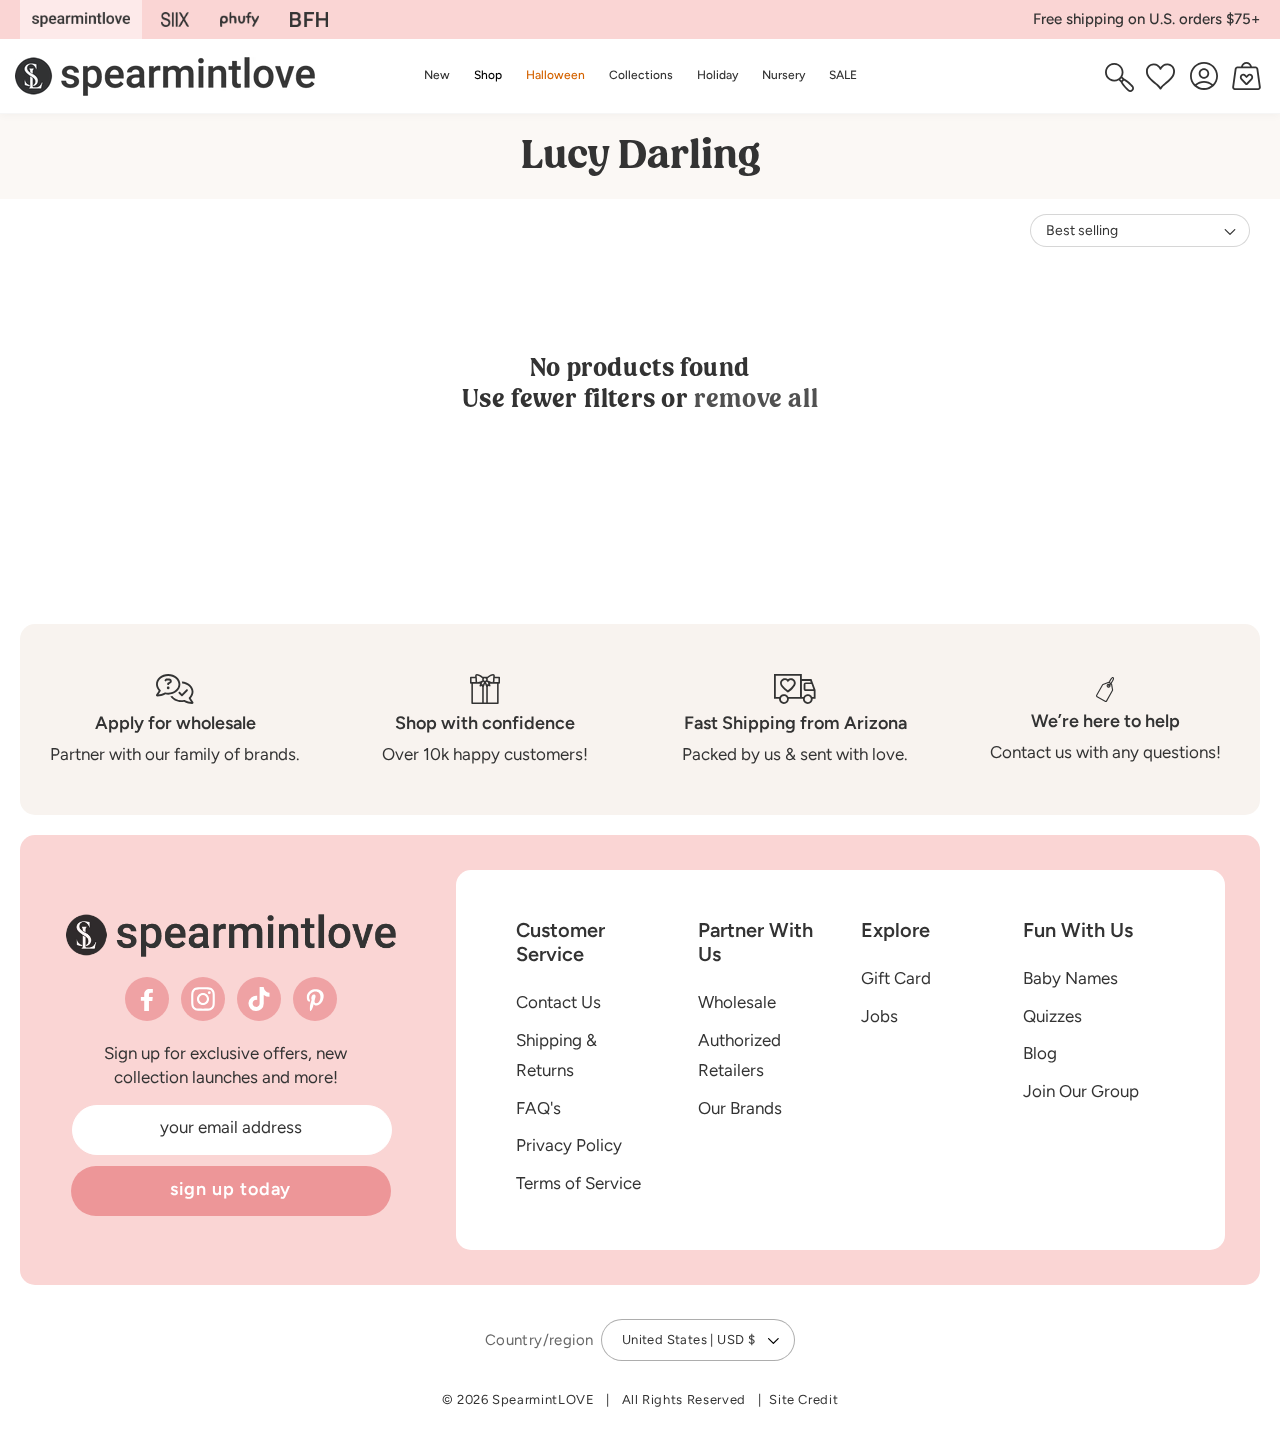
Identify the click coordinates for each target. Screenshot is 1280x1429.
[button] (488, 76)
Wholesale (737, 1002)
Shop (488, 75)
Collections (641, 75)
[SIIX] (175, 19)
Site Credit (803, 1399)
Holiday (717, 75)
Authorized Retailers (739, 1055)
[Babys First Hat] (309, 19)
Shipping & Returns (556, 1055)
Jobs (879, 1016)
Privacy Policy (569, 1145)
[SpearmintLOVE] (81, 19)
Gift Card (896, 978)
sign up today (231, 1189)
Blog (1040, 1053)
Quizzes (1052, 1016)
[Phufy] (239, 19)
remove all (756, 398)
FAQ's (538, 1108)
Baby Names (1070, 978)
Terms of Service (578, 1183)
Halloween (555, 75)
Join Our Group (1081, 1091)
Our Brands (740, 1108)
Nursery (783, 75)
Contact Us (558, 1002)
